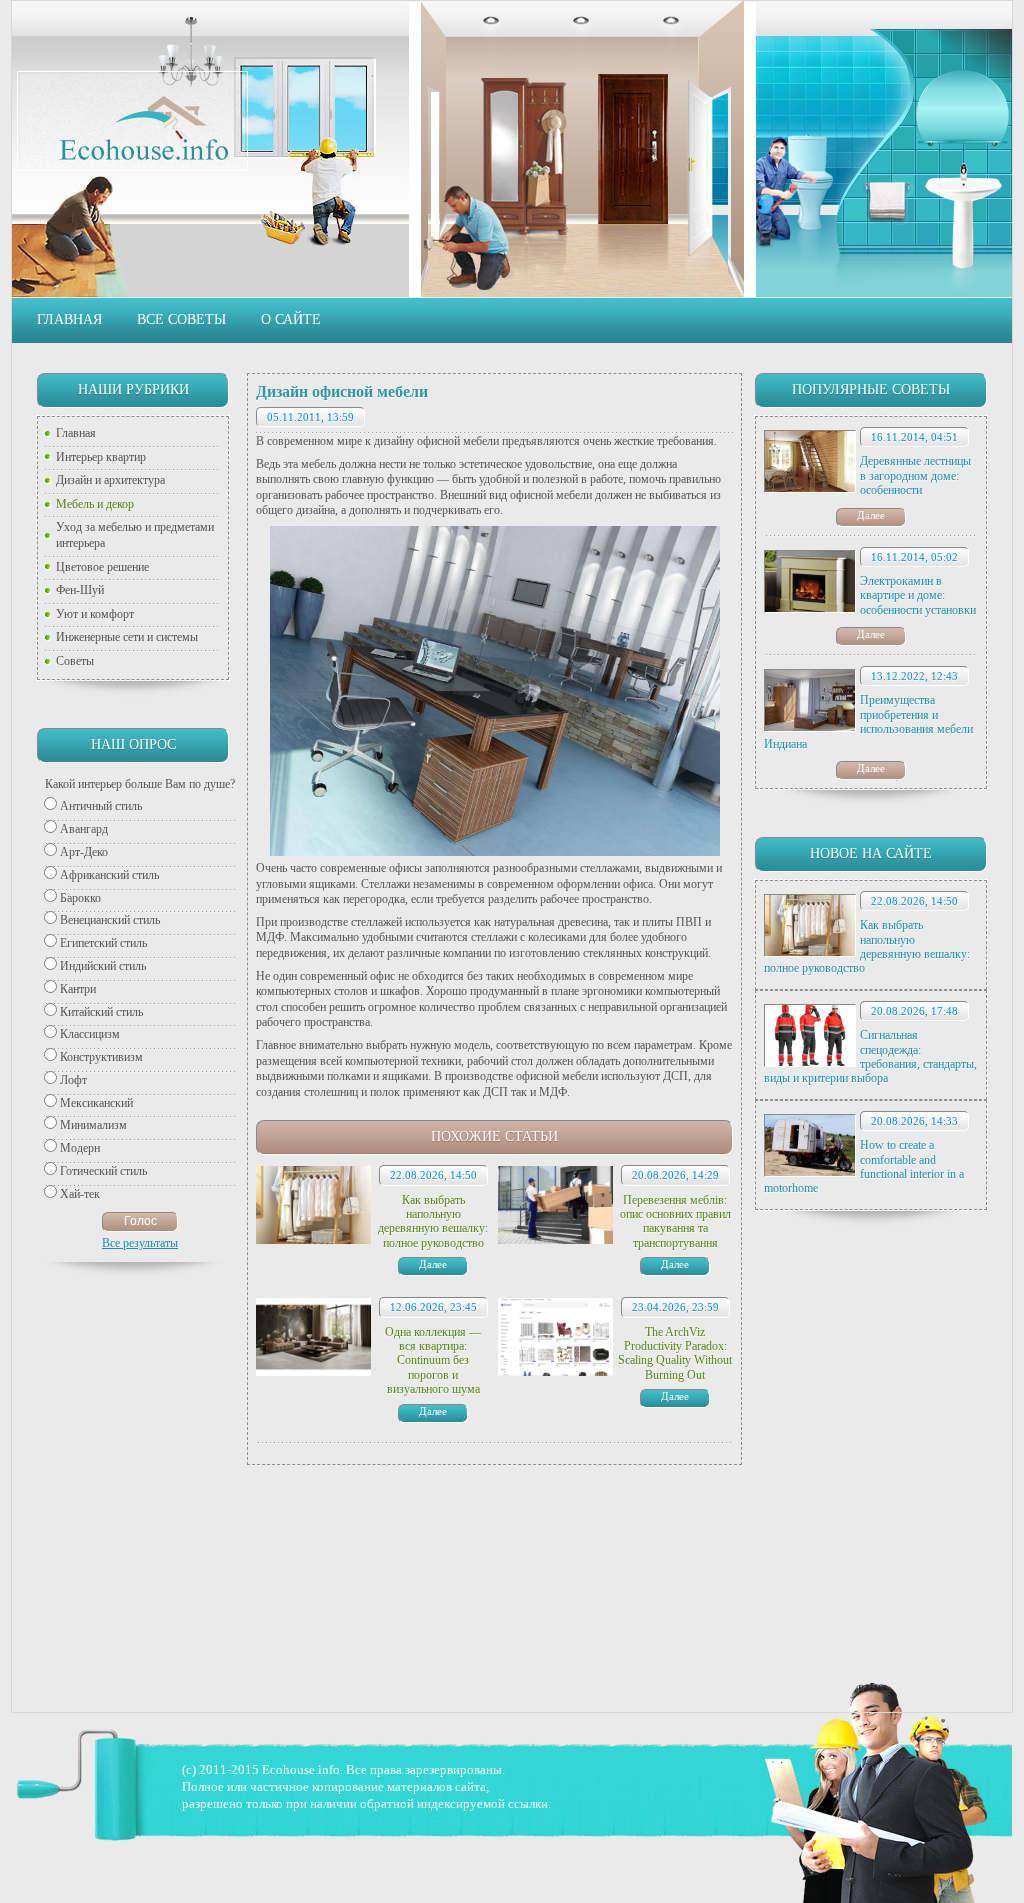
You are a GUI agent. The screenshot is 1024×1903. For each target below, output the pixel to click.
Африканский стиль (109, 875)
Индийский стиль (103, 966)
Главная (69, 319)
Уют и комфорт (95, 614)
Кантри (78, 989)
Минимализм (93, 1125)
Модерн (80, 1148)
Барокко (80, 898)
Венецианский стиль (110, 920)
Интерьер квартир (101, 457)
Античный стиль (101, 806)
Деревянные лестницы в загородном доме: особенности (915, 475)
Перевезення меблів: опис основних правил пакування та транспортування (675, 1221)
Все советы (181, 319)
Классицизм (90, 1034)
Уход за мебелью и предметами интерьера (135, 535)
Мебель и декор (95, 504)
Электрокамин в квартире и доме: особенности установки (918, 595)
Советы (75, 661)
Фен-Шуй (80, 590)
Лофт (73, 1080)
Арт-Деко (84, 852)
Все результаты (140, 1243)
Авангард (84, 829)
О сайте (291, 319)
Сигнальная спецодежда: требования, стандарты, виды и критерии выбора (870, 1056)
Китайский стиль (101, 1012)
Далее (871, 515)
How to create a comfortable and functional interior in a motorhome (864, 1166)
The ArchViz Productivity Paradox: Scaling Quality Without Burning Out (675, 1353)
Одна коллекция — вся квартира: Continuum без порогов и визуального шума (433, 1361)
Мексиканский (96, 1103)
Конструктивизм (101, 1057)
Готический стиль (103, 1171)
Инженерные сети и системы (127, 637)
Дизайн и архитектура (110, 480)
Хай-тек (80, 1194)
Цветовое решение (102, 567)
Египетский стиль (103, 943)
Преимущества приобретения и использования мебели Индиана (868, 721)
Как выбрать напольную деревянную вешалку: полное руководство (867, 946)
